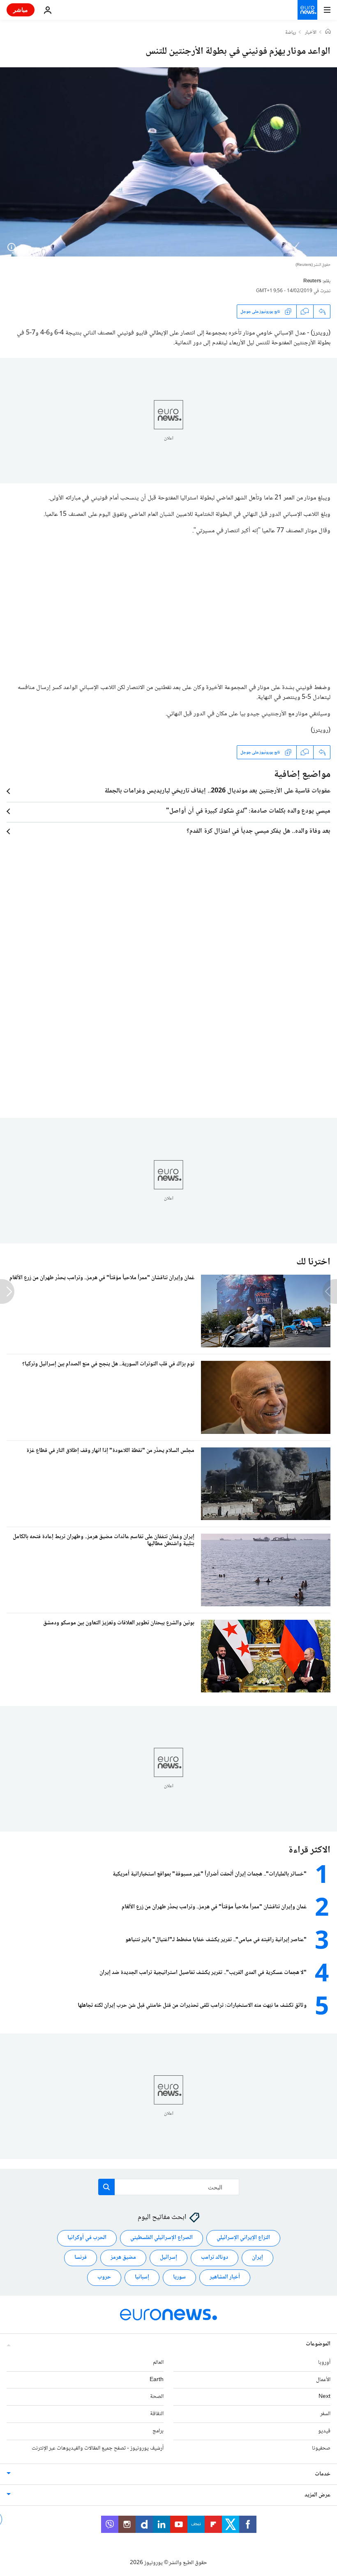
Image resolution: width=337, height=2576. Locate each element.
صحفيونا (321, 2448)
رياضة (291, 33)
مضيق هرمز (123, 2258)
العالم (158, 2362)
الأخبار (311, 33)
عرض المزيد (317, 2495)
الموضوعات (318, 2344)
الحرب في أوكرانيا (87, 2238)
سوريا (179, 2277)
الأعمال (323, 2379)
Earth (157, 2379)
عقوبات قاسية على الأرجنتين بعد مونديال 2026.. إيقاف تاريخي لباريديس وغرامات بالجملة (217, 791)
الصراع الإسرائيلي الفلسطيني (162, 2238)
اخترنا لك (313, 1262)
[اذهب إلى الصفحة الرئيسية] (307, 10)
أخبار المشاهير (225, 2277)
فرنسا (81, 2258)
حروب (104, 2277)
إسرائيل (168, 2258)
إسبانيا (142, 2277)
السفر (325, 2414)
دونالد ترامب (215, 2258)
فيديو (324, 2431)
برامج (158, 2431)
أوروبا (324, 2362)
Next (324, 2397)
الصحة (157, 2397)
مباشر (21, 10)
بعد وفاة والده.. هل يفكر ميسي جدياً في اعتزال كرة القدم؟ (259, 831)
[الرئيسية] (328, 32)
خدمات (323, 2474)
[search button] (106, 2187)
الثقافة (157, 2414)
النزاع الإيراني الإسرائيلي (243, 2238)
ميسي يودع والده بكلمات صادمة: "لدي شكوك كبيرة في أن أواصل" (248, 811)
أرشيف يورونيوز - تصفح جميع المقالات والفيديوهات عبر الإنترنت (98, 2448)
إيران (257, 2258)
